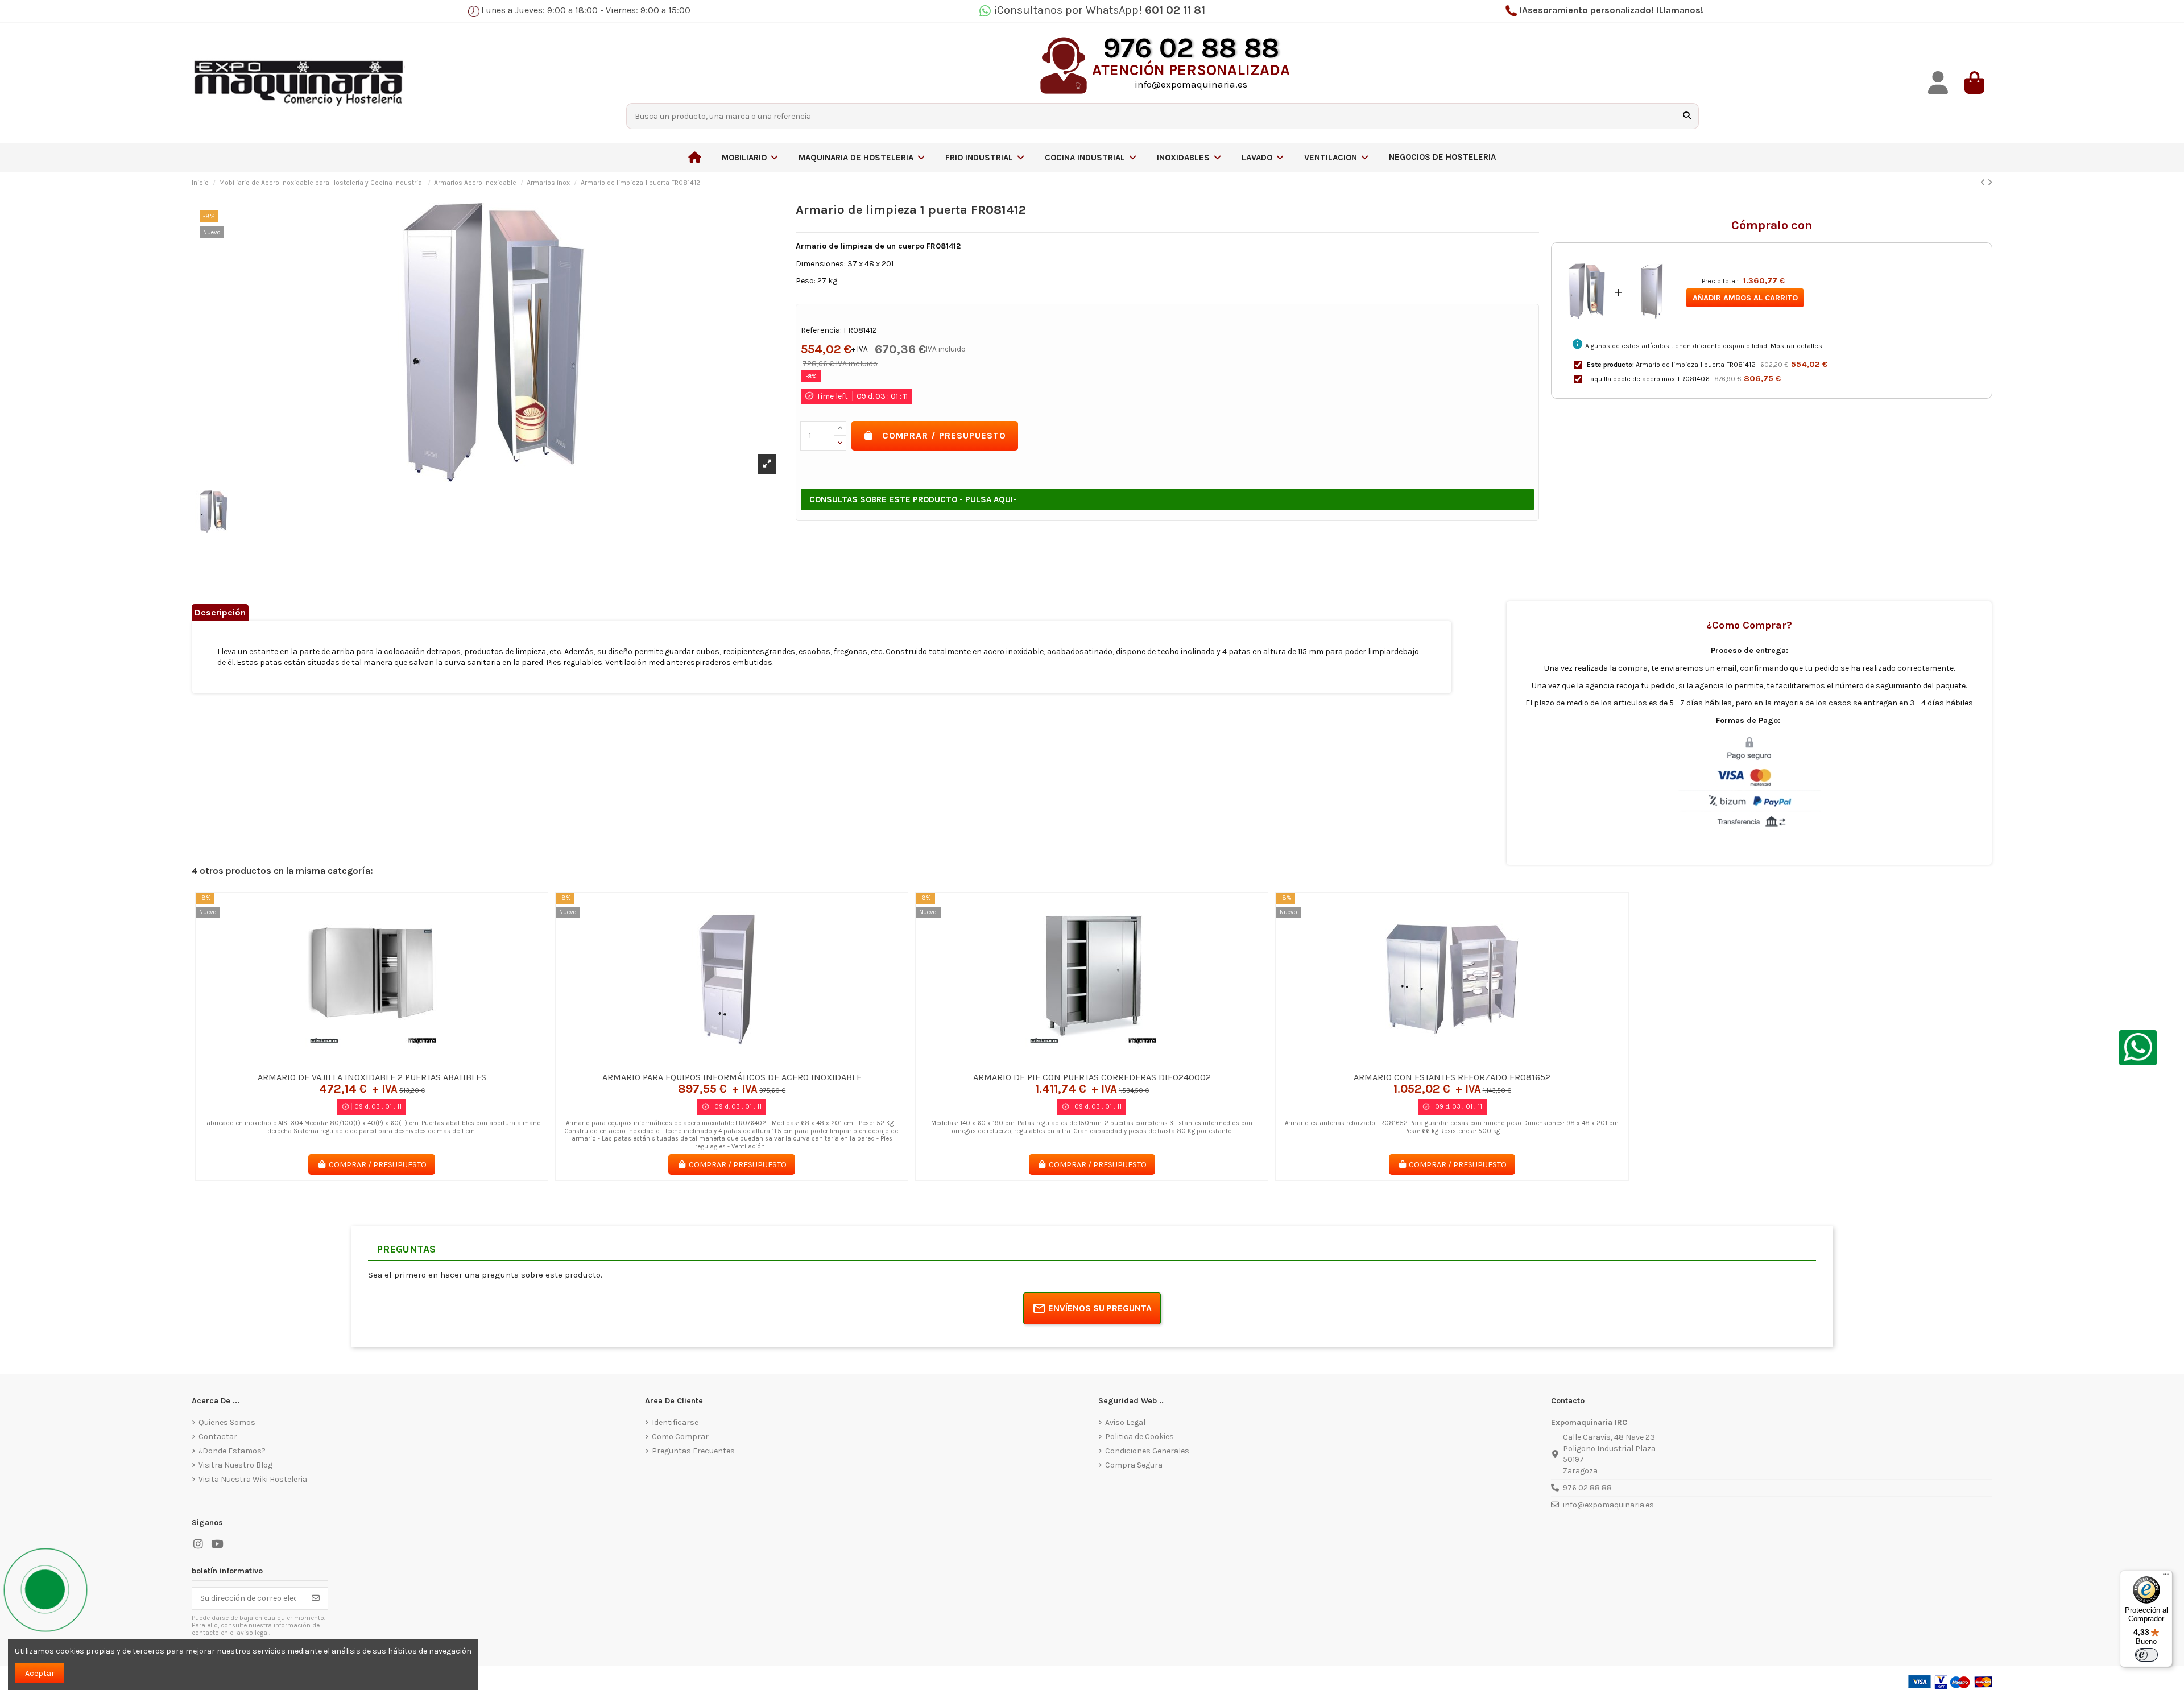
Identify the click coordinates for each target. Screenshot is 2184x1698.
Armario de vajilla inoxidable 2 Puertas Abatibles (372, 1077)
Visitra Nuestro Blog (235, 1465)
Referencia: (821, 330)
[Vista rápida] (388, 1062)
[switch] (2146, 1655)
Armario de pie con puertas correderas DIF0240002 (1092, 1077)
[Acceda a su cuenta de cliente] (1938, 83)
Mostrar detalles (1796, 346)
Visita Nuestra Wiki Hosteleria (253, 1479)
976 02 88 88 (1587, 1488)
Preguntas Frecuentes (693, 1451)
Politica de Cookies (1139, 1437)
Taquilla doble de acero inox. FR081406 (1648, 379)
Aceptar (40, 1673)
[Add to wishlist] (355, 1062)
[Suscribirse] (316, 1598)
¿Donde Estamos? (232, 1451)
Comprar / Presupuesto (944, 435)
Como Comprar (680, 1437)
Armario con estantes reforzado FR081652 (1452, 1077)
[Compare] (371, 1062)
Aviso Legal (1125, 1422)
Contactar (218, 1437)
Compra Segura (1134, 1465)
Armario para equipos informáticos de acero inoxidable (732, 1077)
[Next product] (1990, 183)
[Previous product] (1984, 183)
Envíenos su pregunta (1100, 1308)
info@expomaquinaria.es (1608, 1505)
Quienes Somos (227, 1422)
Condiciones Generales (1147, 1451)
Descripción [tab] (220, 612)
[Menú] (2166, 1577)
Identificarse (675, 1422)
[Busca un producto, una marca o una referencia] (1687, 116)
